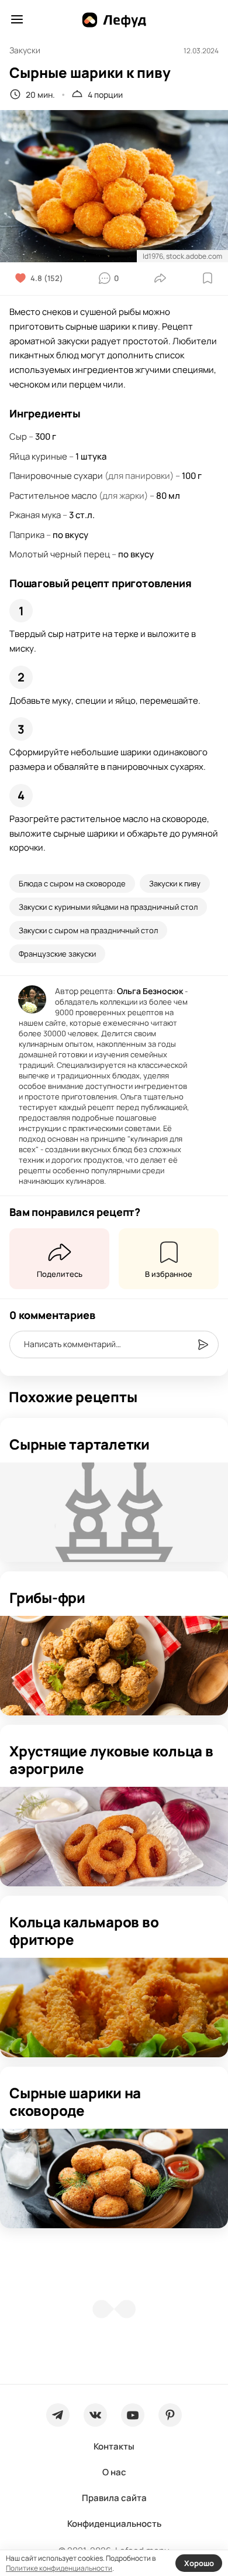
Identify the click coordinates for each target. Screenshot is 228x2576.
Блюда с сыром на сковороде (72, 883)
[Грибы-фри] (114, 1666)
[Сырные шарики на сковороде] (114, 2178)
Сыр (18, 436)
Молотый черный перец (60, 554)
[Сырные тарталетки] (114, 1512)
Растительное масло (53, 496)
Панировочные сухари (56, 476)
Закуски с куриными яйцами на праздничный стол (108, 907)
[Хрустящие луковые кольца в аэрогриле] (114, 1837)
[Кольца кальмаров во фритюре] (114, 2008)
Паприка (27, 535)
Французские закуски (57, 954)
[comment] (203, 1345)
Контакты (114, 2446)
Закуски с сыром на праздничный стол (88, 930)
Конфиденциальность (114, 2524)
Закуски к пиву (175, 883)
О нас (114, 2472)
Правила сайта (114, 2498)
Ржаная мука (35, 515)
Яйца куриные (38, 456)
